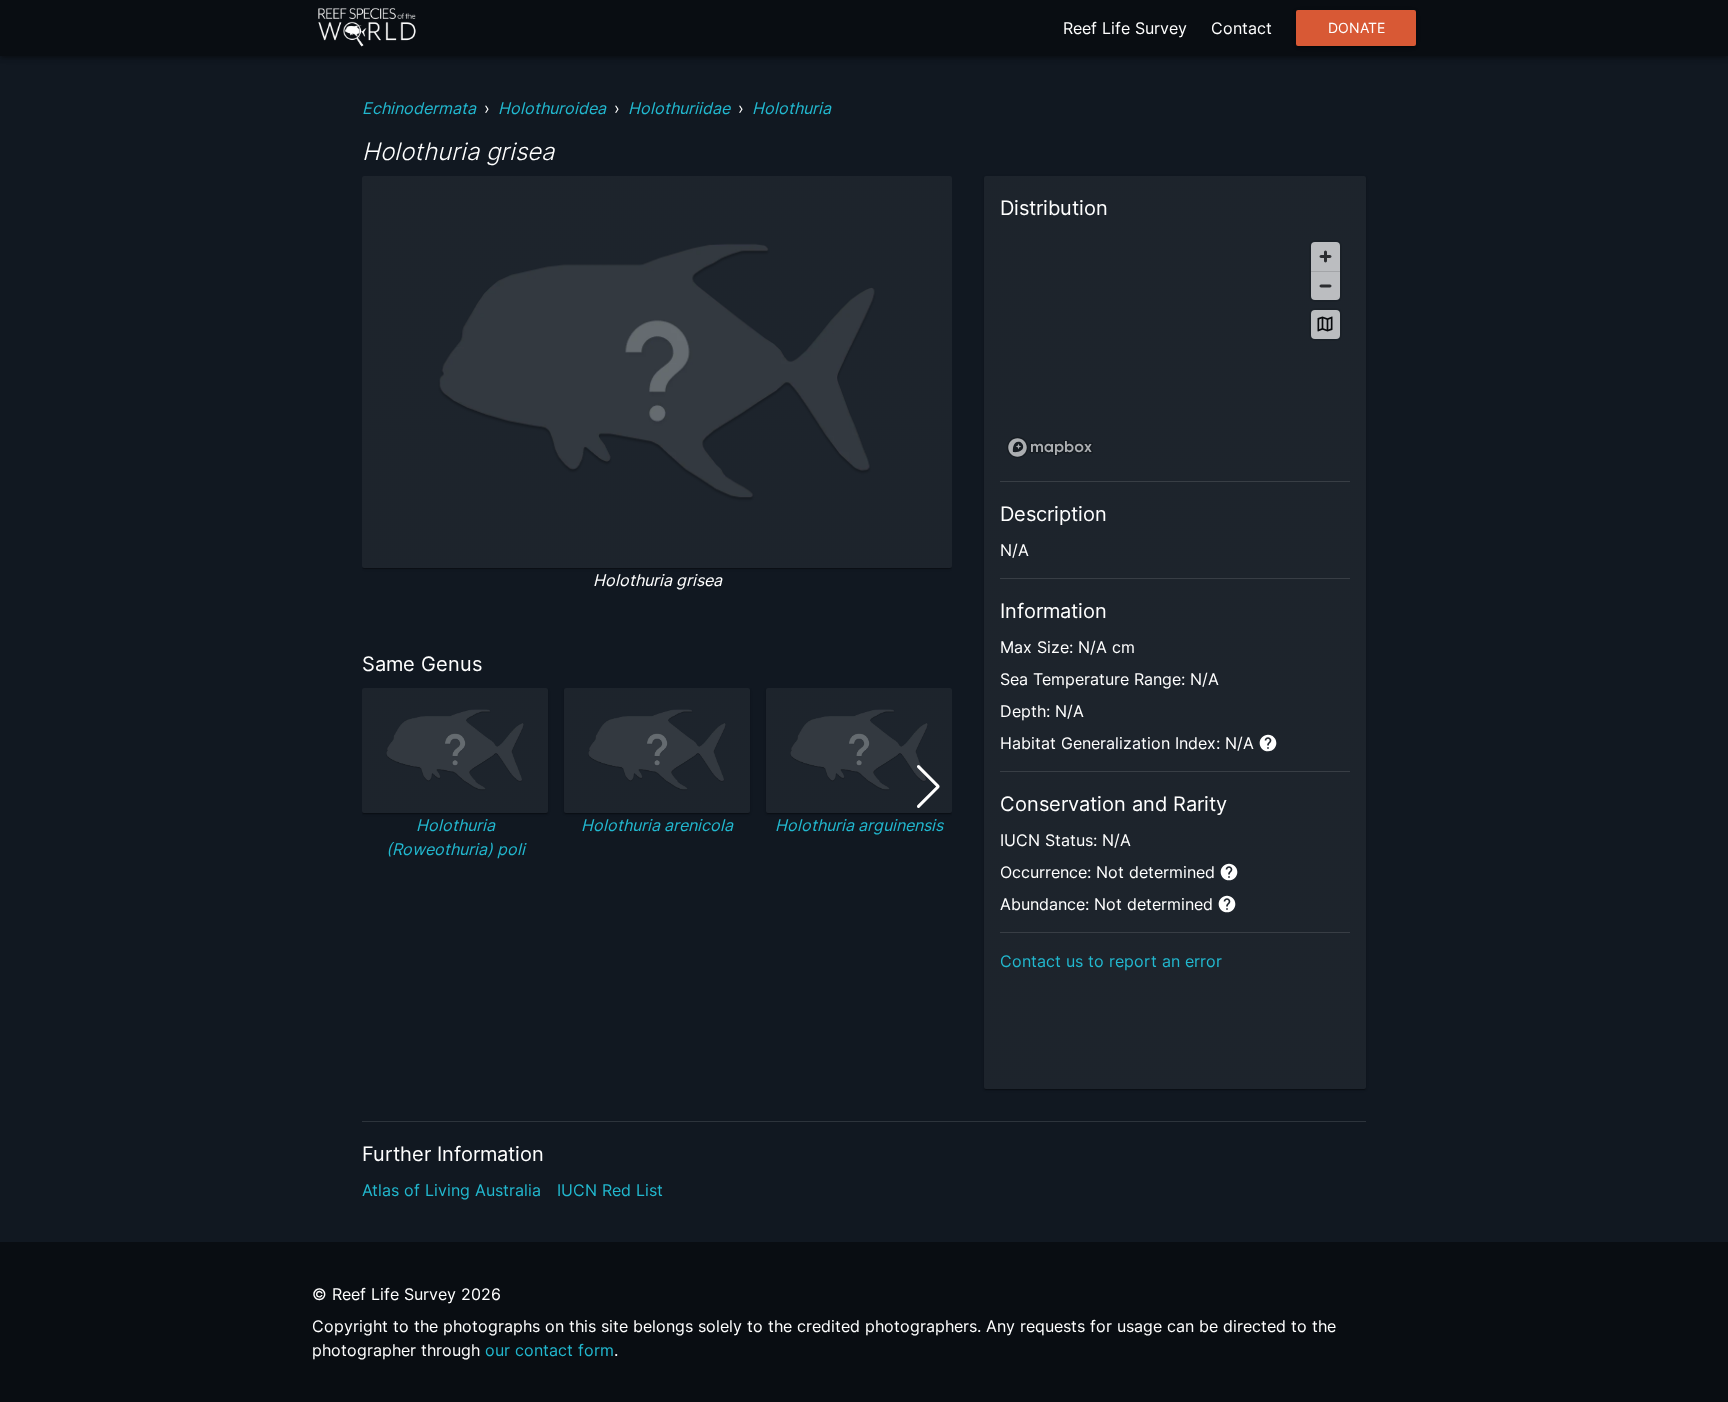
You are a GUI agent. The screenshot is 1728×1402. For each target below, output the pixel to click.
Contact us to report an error (1111, 961)
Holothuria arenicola (657, 825)
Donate (1356, 28)
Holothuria (791, 108)
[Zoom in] (1325, 256)
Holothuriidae (679, 108)
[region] (1175, 348)
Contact (1241, 28)
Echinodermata (419, 108)
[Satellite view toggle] (1325, 324)
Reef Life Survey (1125, 28)
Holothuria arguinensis (859, 825)
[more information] (1268, 743)
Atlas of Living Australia (451, 1190)
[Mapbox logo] (1050, 447)
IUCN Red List (610, 1190)
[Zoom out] (1325, 285)
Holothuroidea (552, 108)
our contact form (549, 1350)
